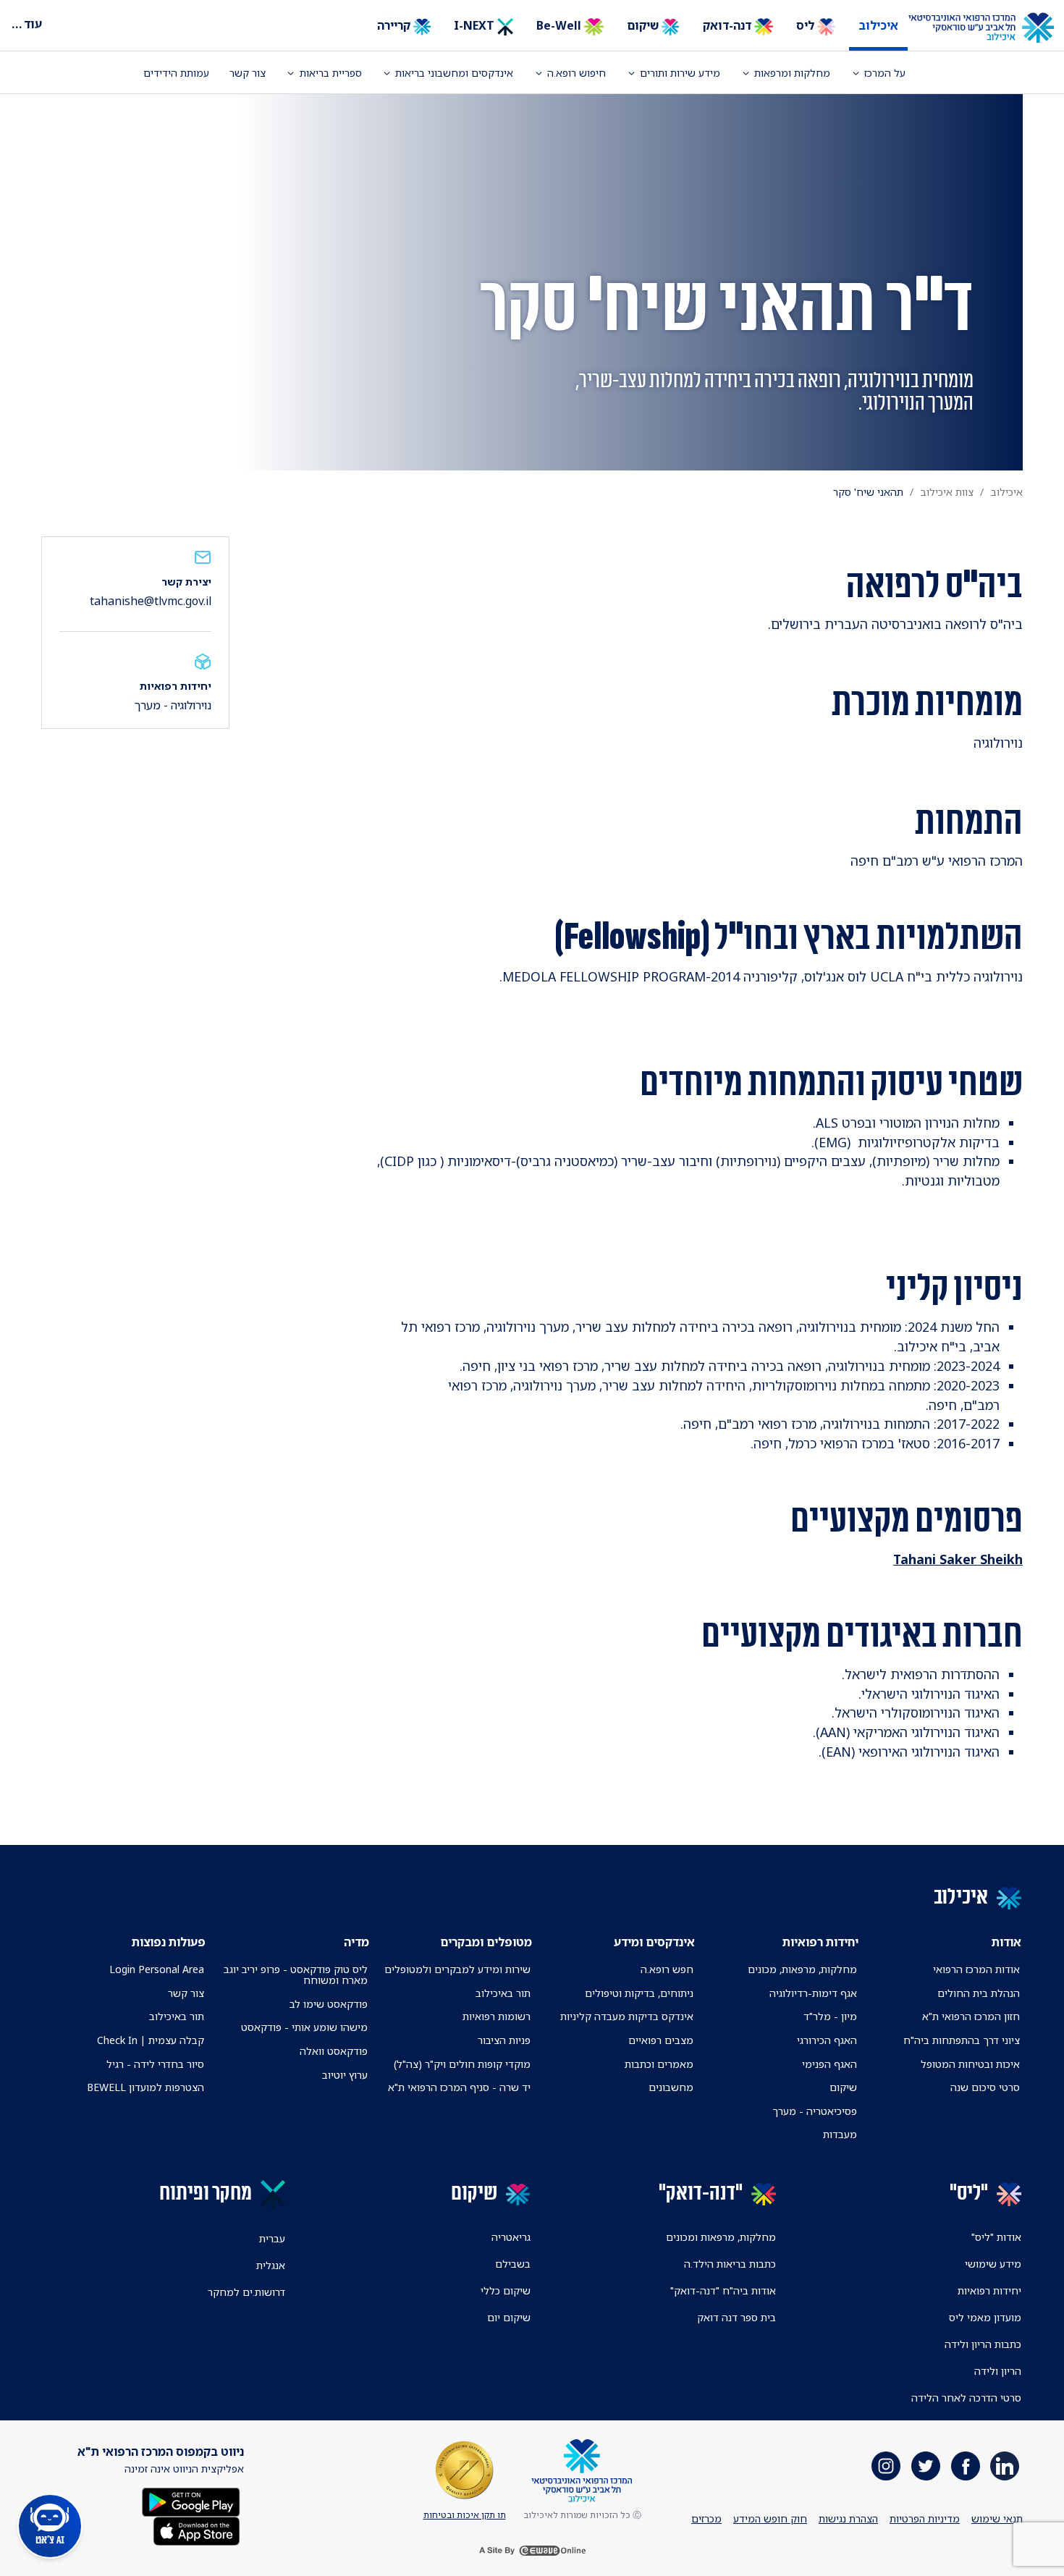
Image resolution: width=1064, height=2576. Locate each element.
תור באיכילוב (503, 1993)
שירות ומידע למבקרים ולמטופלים (457, 1969)
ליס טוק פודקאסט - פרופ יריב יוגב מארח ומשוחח (295, 1975)
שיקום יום (509, 2317)
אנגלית (271, 2265)
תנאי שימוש (997, 2518)
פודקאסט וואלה (334, 2051)
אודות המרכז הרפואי (976, 1969)
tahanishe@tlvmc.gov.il (151, 601)
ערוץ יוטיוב (345, 2075)
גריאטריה (511, 2237)
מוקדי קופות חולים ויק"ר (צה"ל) (462, 2064)
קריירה (395, 25)
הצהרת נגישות (848, 2518)
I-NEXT (476, 25)
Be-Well (560, 25)
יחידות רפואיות (989, 2290)
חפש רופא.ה (667, 1969)
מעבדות (840, 2134)
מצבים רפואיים (661, 2040)
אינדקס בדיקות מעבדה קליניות (627, 2016)
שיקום (644, 25)
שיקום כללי (506, 2290)
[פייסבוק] (966, 2466)
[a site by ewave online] (532, 2551)
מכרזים (706, 2518)
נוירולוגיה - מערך (173, 705)
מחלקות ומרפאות (792, 73)
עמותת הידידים (176, 73)
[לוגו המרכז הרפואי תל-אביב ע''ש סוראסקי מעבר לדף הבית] (992, 28)
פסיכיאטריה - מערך (815, 2111)
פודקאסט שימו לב (329, 2004)
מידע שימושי (993, 2264)
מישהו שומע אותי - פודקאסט (304, 2027)
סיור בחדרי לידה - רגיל (155, 2064)
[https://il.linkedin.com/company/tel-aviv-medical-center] (1005, 2466)
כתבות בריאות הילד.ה (730, 2264)
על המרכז (885, 73)
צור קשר (248, 73)
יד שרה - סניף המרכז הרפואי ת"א (459, 2087)
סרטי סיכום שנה (985, 2087)
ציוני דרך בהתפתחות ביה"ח (962, 2040)
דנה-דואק (729, 25)
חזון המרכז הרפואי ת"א (971, 2016)
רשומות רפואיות (497, 2016)
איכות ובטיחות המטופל (970, 2064)
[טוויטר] (926, 2466)
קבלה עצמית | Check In (151, 2040)
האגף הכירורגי (827, 2040)
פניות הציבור (504, 2040)
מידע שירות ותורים (680, 73)
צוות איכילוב (947, 492)
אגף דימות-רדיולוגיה (813, 1993)
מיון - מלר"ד (830, 2016)
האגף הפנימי (829, 2064)
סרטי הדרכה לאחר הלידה (966, 2398)
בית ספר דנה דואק (736, 2317)
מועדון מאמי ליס (985, 2317)
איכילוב (878, 25)
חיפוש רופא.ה (577, 73)
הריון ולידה (998, 2371)
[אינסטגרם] (886, 2466)
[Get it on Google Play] (191, 2501)
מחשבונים (671, 2087)
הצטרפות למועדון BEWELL (145, 2087)
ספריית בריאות (331, 73)
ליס (807, 25)
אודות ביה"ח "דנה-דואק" (723, 2290)
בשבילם (513, 2264)
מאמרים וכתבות (659, 2064)
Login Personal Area (157, 1969)
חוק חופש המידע (770, 2518)
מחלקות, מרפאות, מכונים (802, 1969)
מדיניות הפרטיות (925, 2518)
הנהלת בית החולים (979, 1993)
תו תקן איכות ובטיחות (465, 2515)
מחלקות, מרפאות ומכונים (721, 2237)
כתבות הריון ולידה (983, 2344)
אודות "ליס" (996, 2237)
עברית (272, 2238)
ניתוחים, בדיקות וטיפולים (639, 1993)
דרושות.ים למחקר (246, 2292)
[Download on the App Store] (197, 2530)
